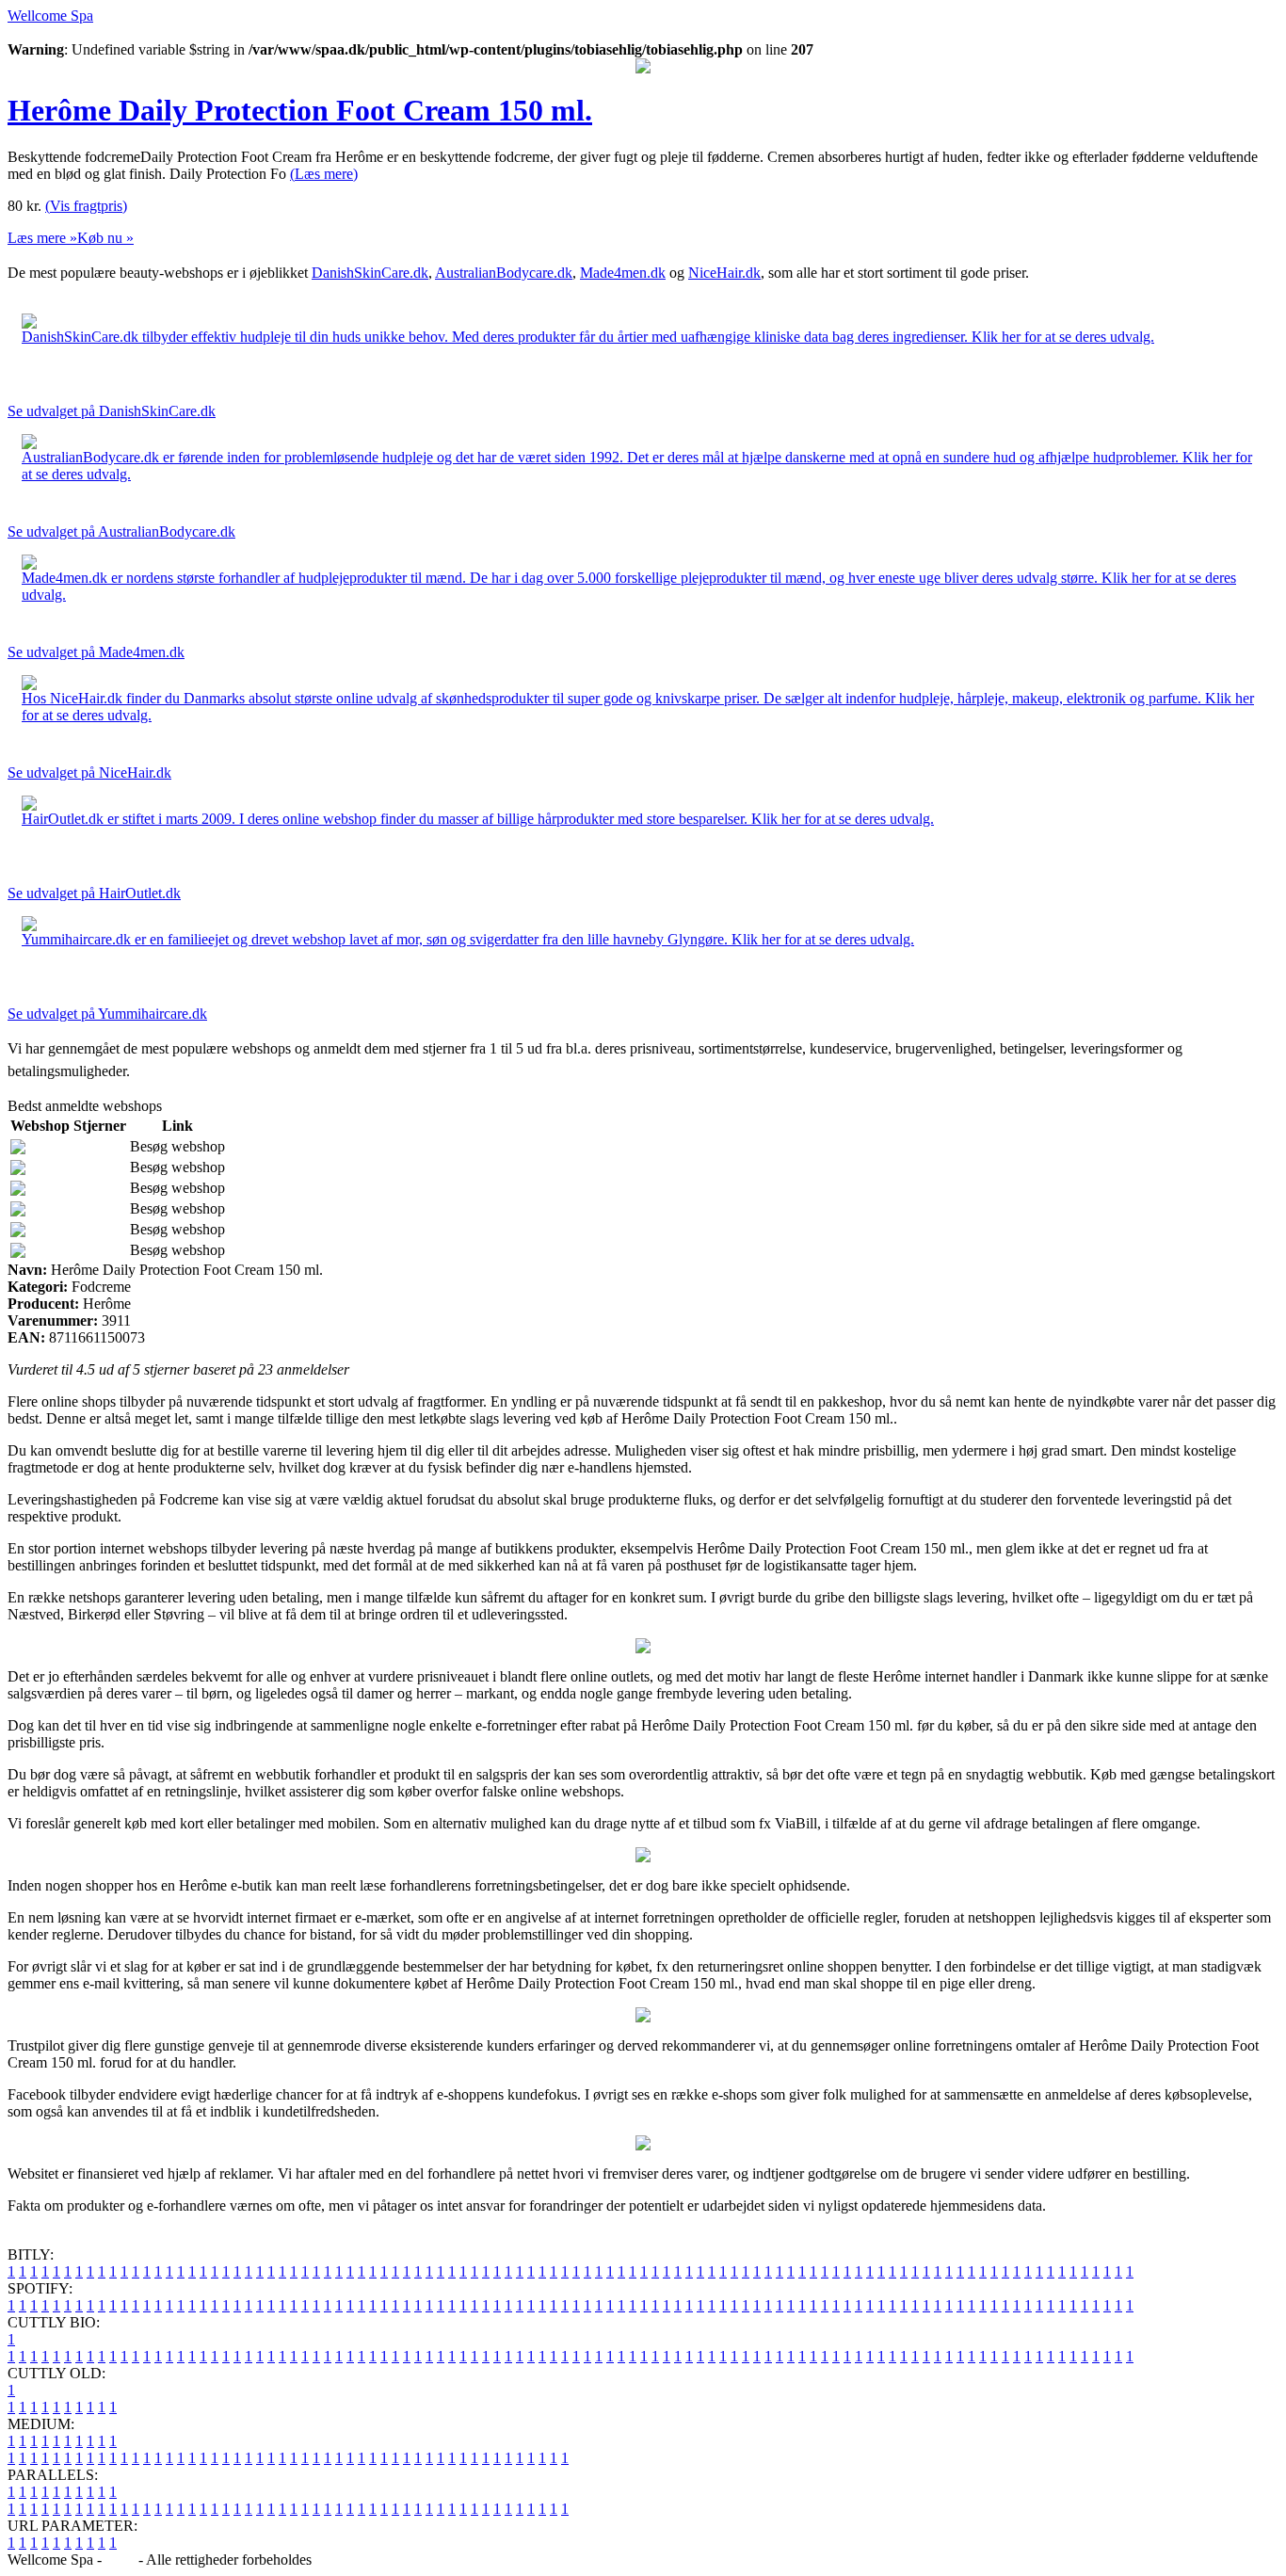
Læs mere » (42, 238)
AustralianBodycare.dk (504, 273)
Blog (120, 2560)
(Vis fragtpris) (86, 206)
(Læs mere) (324, 174)
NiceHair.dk (724, 273)
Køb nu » (105, 238)
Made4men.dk (623, 273)
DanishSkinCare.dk (370, 273)
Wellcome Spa (50, 16)
